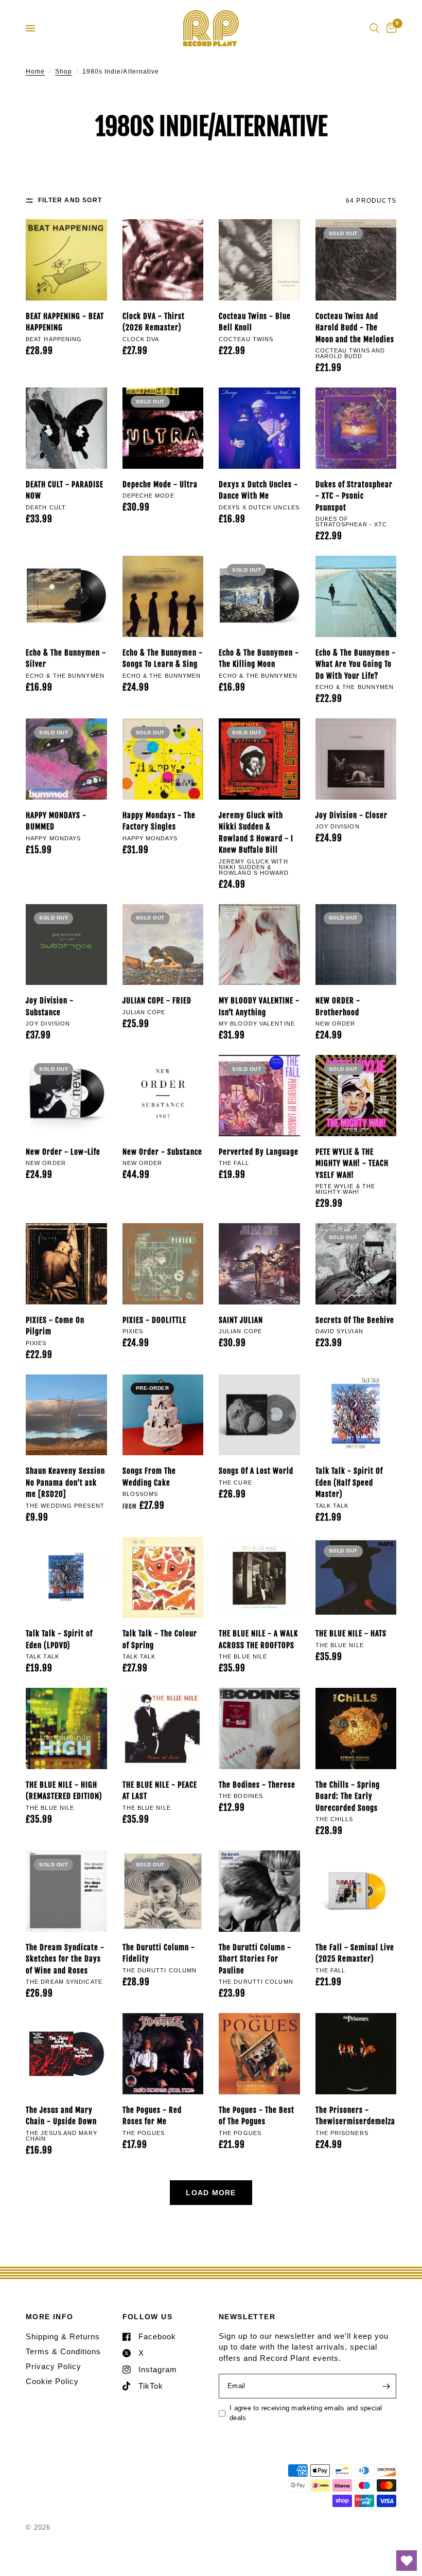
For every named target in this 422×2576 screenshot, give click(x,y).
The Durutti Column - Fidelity (159, 1953)
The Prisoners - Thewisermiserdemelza (355, 2116)
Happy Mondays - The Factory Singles (159, 821)
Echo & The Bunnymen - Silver (66, 659)
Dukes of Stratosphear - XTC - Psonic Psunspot (354, 496)
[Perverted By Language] (259, 1096)
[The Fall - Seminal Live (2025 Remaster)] (356, 1891)
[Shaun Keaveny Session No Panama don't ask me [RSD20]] (66, 1415)
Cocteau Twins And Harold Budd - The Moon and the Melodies (355, 328)
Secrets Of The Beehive (355, 1320)
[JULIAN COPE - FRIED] (163, 945)
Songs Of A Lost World (256, 1471)
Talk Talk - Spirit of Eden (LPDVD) (59, 1639)
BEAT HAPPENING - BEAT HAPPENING (65, 322)
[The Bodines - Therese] (259, 1728)
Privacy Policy (54, 2366)
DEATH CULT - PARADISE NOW (65, 490)
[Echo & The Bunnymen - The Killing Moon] (259, 596)
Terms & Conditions (63, 2351)
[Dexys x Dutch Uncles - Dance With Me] (259, 428)
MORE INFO (50, 2317)
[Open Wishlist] (407, 2561)
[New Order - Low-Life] (66, 1096)
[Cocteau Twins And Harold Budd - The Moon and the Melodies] (356, 260)
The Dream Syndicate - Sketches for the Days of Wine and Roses (65, 1959)
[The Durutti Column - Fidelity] (163, 1891)
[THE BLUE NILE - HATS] (356, 1578)
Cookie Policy (52, 2381)
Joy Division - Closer (351, 815)
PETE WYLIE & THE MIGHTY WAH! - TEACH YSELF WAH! (352, 1163)
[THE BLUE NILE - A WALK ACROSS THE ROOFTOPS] (259, 1578)
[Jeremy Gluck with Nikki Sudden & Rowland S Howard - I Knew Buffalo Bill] (259, 759)
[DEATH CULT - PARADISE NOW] (66, 428)
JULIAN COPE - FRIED (157, 1001)
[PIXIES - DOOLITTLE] (163, 1264)
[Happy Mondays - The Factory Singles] (163, 759)
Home (35, 72)
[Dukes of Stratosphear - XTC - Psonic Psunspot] (356, 428)
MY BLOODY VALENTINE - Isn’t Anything (259, 1007)
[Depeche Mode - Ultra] (163, 428)
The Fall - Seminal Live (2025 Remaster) (355, 1953)
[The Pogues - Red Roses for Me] (163, 2054)
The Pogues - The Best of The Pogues (257, 2116)
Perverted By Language (259, 1152)
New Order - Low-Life (63, 1152)
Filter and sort (70, 200)
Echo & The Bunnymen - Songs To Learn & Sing (163, 659)
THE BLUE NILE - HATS (351, 1634)
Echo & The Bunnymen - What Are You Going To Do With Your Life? (356, 664)
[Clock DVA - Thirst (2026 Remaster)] (163, 260)
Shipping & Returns (63, 2336)
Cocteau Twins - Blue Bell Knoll (255, 322)
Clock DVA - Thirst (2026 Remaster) (154, 322)
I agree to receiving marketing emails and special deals (306, 2413)
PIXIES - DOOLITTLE (154, 1320)
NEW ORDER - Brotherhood (338, 1007)
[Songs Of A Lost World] (259, 1415)
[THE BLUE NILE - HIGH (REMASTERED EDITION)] (66, 1728)
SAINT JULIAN (241, 1320)
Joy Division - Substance (50, 1007)
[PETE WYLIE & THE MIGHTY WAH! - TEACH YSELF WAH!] (356, 1096)
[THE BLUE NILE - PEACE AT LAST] (163, 1728)
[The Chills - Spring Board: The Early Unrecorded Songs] (356, 1728)
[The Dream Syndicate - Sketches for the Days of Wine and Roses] (66, 1891)
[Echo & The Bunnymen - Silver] (66, 596)
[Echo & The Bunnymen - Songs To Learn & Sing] (163, 596)
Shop (64, 72)
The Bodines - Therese (257, 1785)
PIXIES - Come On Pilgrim (55, 1326)
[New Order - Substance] (163, 1096)
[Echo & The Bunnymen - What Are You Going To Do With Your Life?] (356, 596)
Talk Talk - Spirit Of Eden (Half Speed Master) (349, 1483)
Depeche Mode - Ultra (160, 484)
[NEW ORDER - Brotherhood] (356, 945)
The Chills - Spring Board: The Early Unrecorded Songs (348, 1796)
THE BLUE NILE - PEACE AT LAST (160, 1791)
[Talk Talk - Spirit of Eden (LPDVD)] (66, 1578)
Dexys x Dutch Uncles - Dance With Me (258, 490)
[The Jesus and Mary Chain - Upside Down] (66, 2054)
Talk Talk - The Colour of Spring (160, 1639)
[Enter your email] (386, 2386)
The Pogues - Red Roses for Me (152, 2116)
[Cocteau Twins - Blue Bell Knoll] (259, 260)
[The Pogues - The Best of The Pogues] (259, 2054)
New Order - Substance (162, 1152)
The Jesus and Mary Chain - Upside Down (61, 2116)
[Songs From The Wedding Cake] (163, 1415)
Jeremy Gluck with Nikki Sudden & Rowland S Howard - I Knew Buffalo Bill (256, 833)
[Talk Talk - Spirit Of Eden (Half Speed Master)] (356, 1415)
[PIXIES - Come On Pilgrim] (66, 1264)
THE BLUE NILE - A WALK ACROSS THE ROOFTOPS (258, 1639)
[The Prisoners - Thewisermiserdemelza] (356, 2054)
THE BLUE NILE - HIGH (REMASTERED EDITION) (64, 1791)
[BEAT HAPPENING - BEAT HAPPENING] (66, 260)
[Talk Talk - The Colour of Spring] (163, 1578)
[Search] (374, 28)
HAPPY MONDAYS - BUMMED (56, 821)
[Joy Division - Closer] (356, 759)
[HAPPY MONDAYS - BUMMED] (66, 759)
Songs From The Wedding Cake (149, 1477)
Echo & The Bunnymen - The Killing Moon (259, 659)
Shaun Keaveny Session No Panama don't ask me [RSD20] (65, 1483)
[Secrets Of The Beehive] (356, 1264)
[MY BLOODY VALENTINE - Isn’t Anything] (259, 945)
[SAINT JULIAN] (259, 1264)
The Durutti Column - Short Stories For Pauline (255, 1959)
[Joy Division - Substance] (66, 945)
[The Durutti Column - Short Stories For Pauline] (259, 1891)
